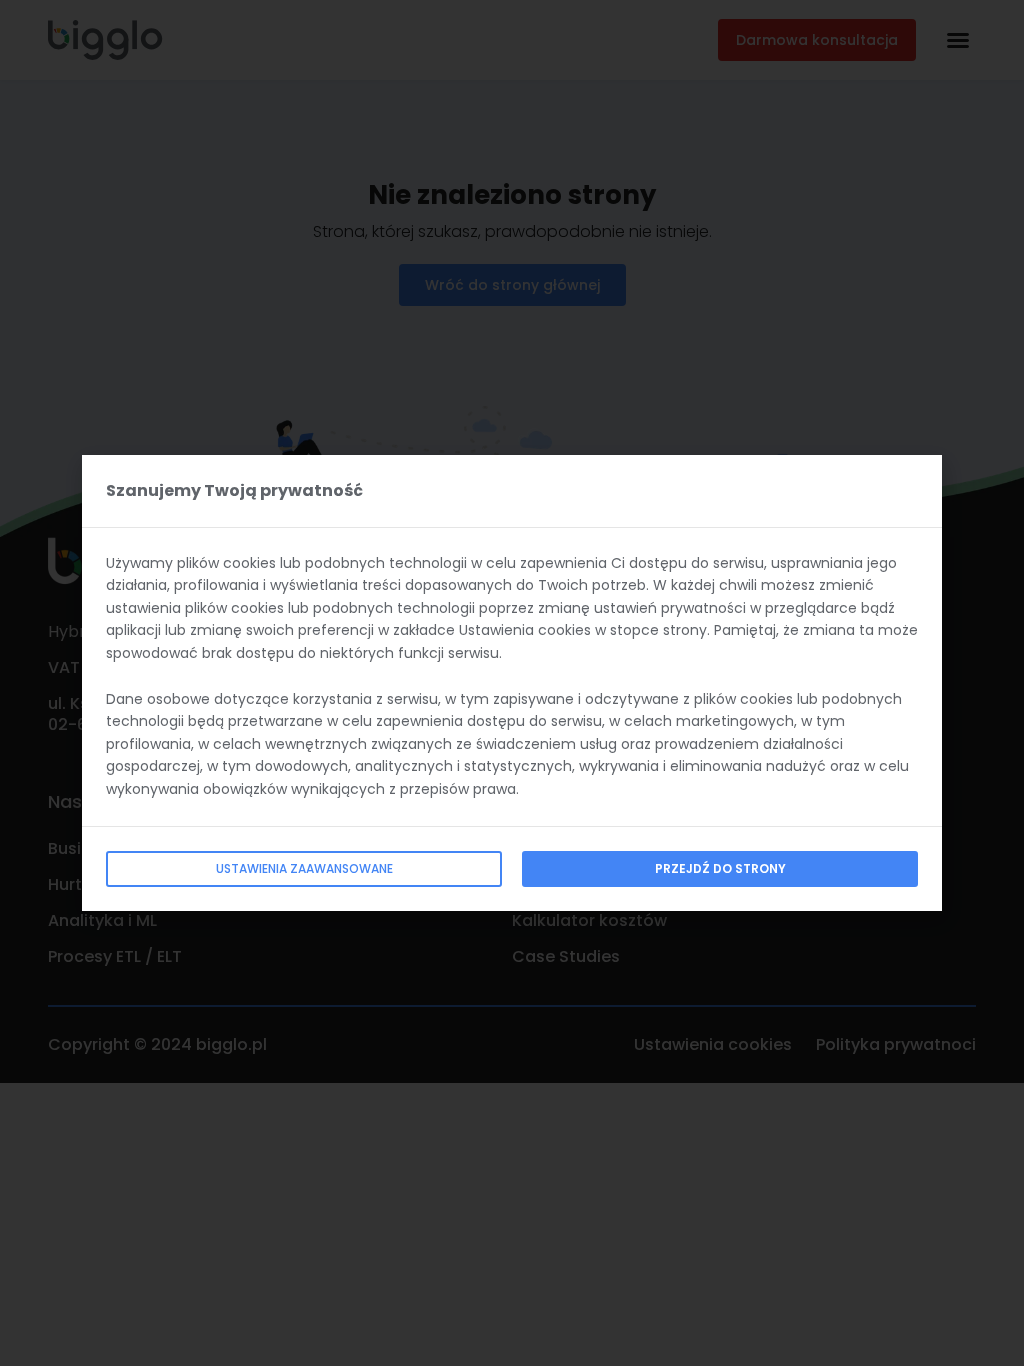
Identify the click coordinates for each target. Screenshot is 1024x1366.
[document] (512, 683)
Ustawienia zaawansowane (304, 868)
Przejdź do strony (720, 868)
